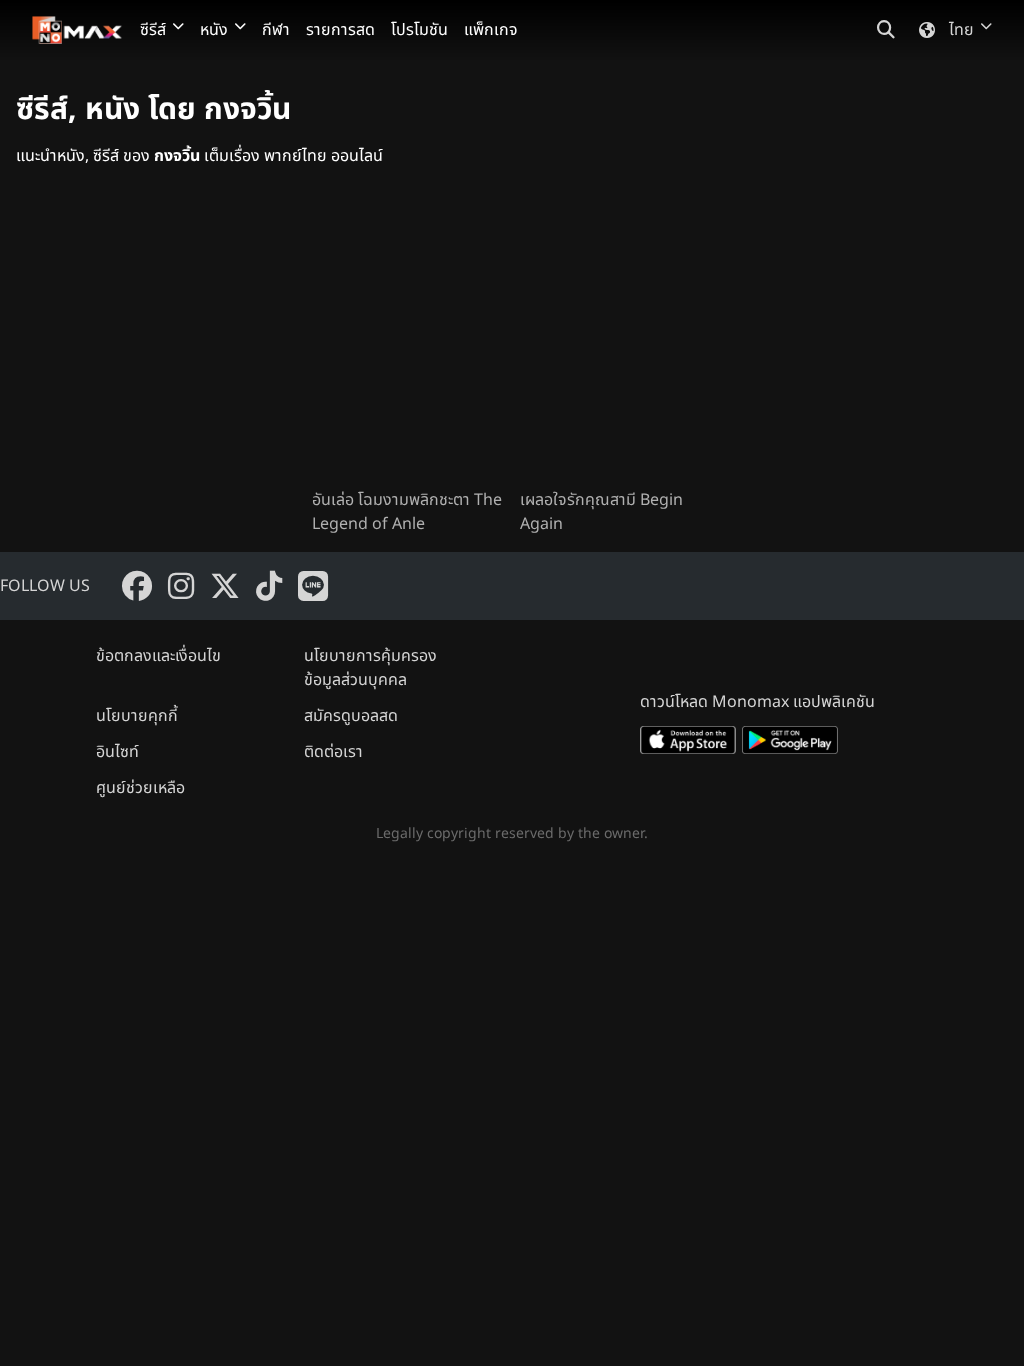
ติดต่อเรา (333, 752)
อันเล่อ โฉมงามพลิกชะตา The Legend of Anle (407, 512)
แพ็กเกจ (491, 30)
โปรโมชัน (419, 30)
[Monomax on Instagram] (181, 586)
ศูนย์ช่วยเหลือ (140, 788)
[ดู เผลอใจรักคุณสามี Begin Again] (616, 344)
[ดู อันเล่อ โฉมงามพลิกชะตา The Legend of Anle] (408, 344)
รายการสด (340, 30)
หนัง (214, 30)
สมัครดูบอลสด (351, 716)
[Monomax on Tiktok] (269, 586)
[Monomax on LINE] (313, 586)
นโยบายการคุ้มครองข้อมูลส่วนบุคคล (370, 668)
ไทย (961, 30)
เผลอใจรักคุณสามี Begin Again (601, 512)
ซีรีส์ (153, 30)
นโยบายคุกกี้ (137, 716)
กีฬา (276, 30)
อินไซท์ (117, 752)
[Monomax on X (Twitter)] (225, 586)
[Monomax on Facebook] (137, 586)
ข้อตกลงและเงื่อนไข (158, 656)
